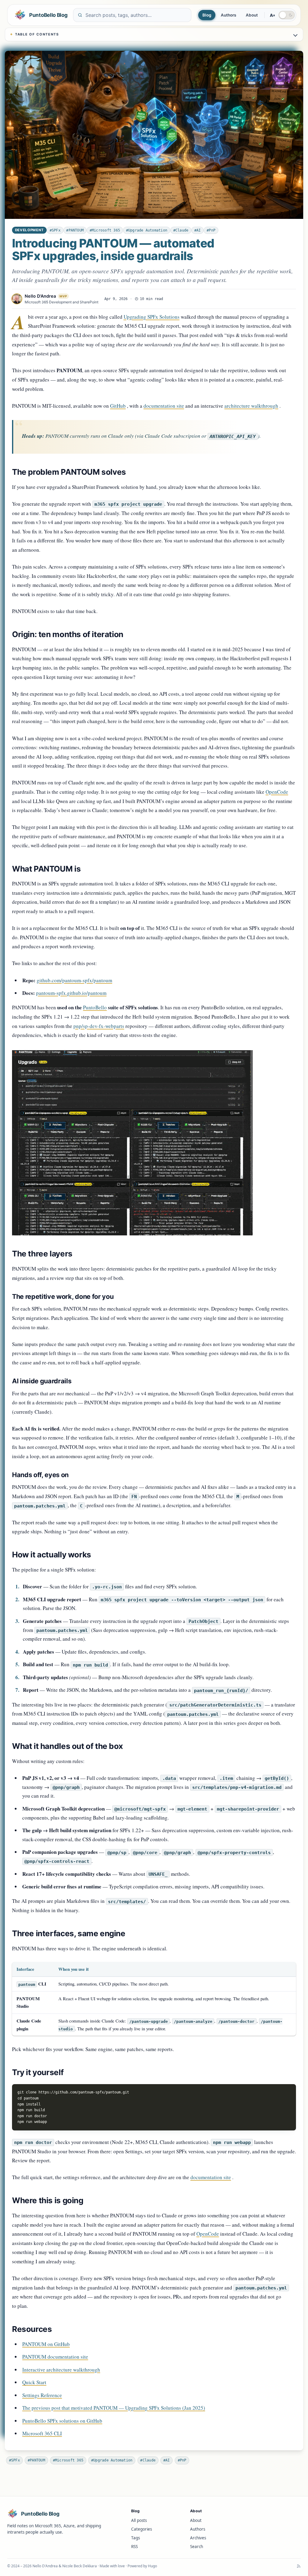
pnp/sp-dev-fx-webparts (99, 1026)
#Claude (181, 230)
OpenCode (277, 792)
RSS (134, 2547)
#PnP (211, 230)
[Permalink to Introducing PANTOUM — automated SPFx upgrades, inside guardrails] (154, 135)
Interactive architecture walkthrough (61, 2370)
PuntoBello (95, 1007)
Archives (198, 2538)
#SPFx (55, 230)
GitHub (118, 406)
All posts (139, 2520)
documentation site (164, 406)
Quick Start (34, 2382)
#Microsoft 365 (105, 230)
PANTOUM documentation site (55, 2357)
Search (197, 2547)
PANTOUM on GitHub (46, 2344)
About (252, 15)
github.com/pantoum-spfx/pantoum (74, 980)
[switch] (287, 15)
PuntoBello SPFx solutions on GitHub (62, 2421)
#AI (198, 230)
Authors (228, 15)
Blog (207, 15)
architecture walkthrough (251, 406)
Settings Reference (42, 2395)
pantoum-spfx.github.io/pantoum (71, 993)
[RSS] (299, 2566)
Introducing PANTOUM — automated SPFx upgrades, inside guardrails (113, 249)
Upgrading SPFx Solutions (152, 317)
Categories (142, 2529)
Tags (136, 2538)
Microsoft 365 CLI (42, 2433)
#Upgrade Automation (147, 230)
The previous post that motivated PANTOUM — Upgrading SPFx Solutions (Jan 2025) (114, 2408)
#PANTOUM (75, 230)
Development (29, 230)
